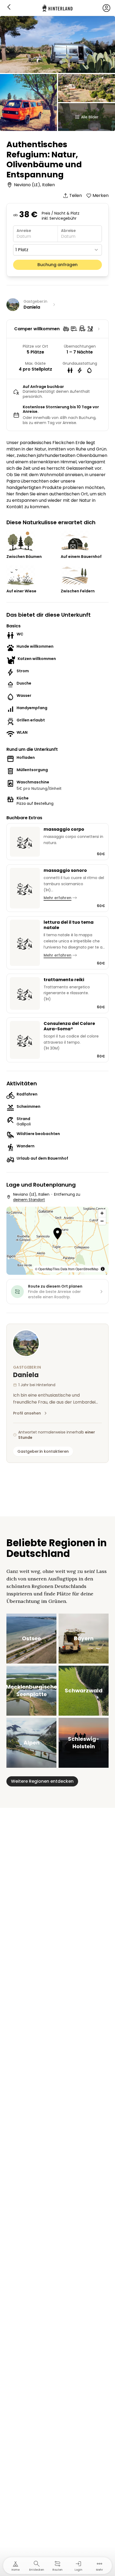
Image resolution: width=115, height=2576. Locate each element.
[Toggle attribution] (103, 1269)
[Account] (106, 8)
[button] (58, 1234)
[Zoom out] (102, 1221)
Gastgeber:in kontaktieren (43, 1451)
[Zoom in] (102, 1213)
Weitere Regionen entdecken (42, 1781)
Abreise (68, 231)
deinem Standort (29, 1200)
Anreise (24, 231)
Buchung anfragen (57, 265)
